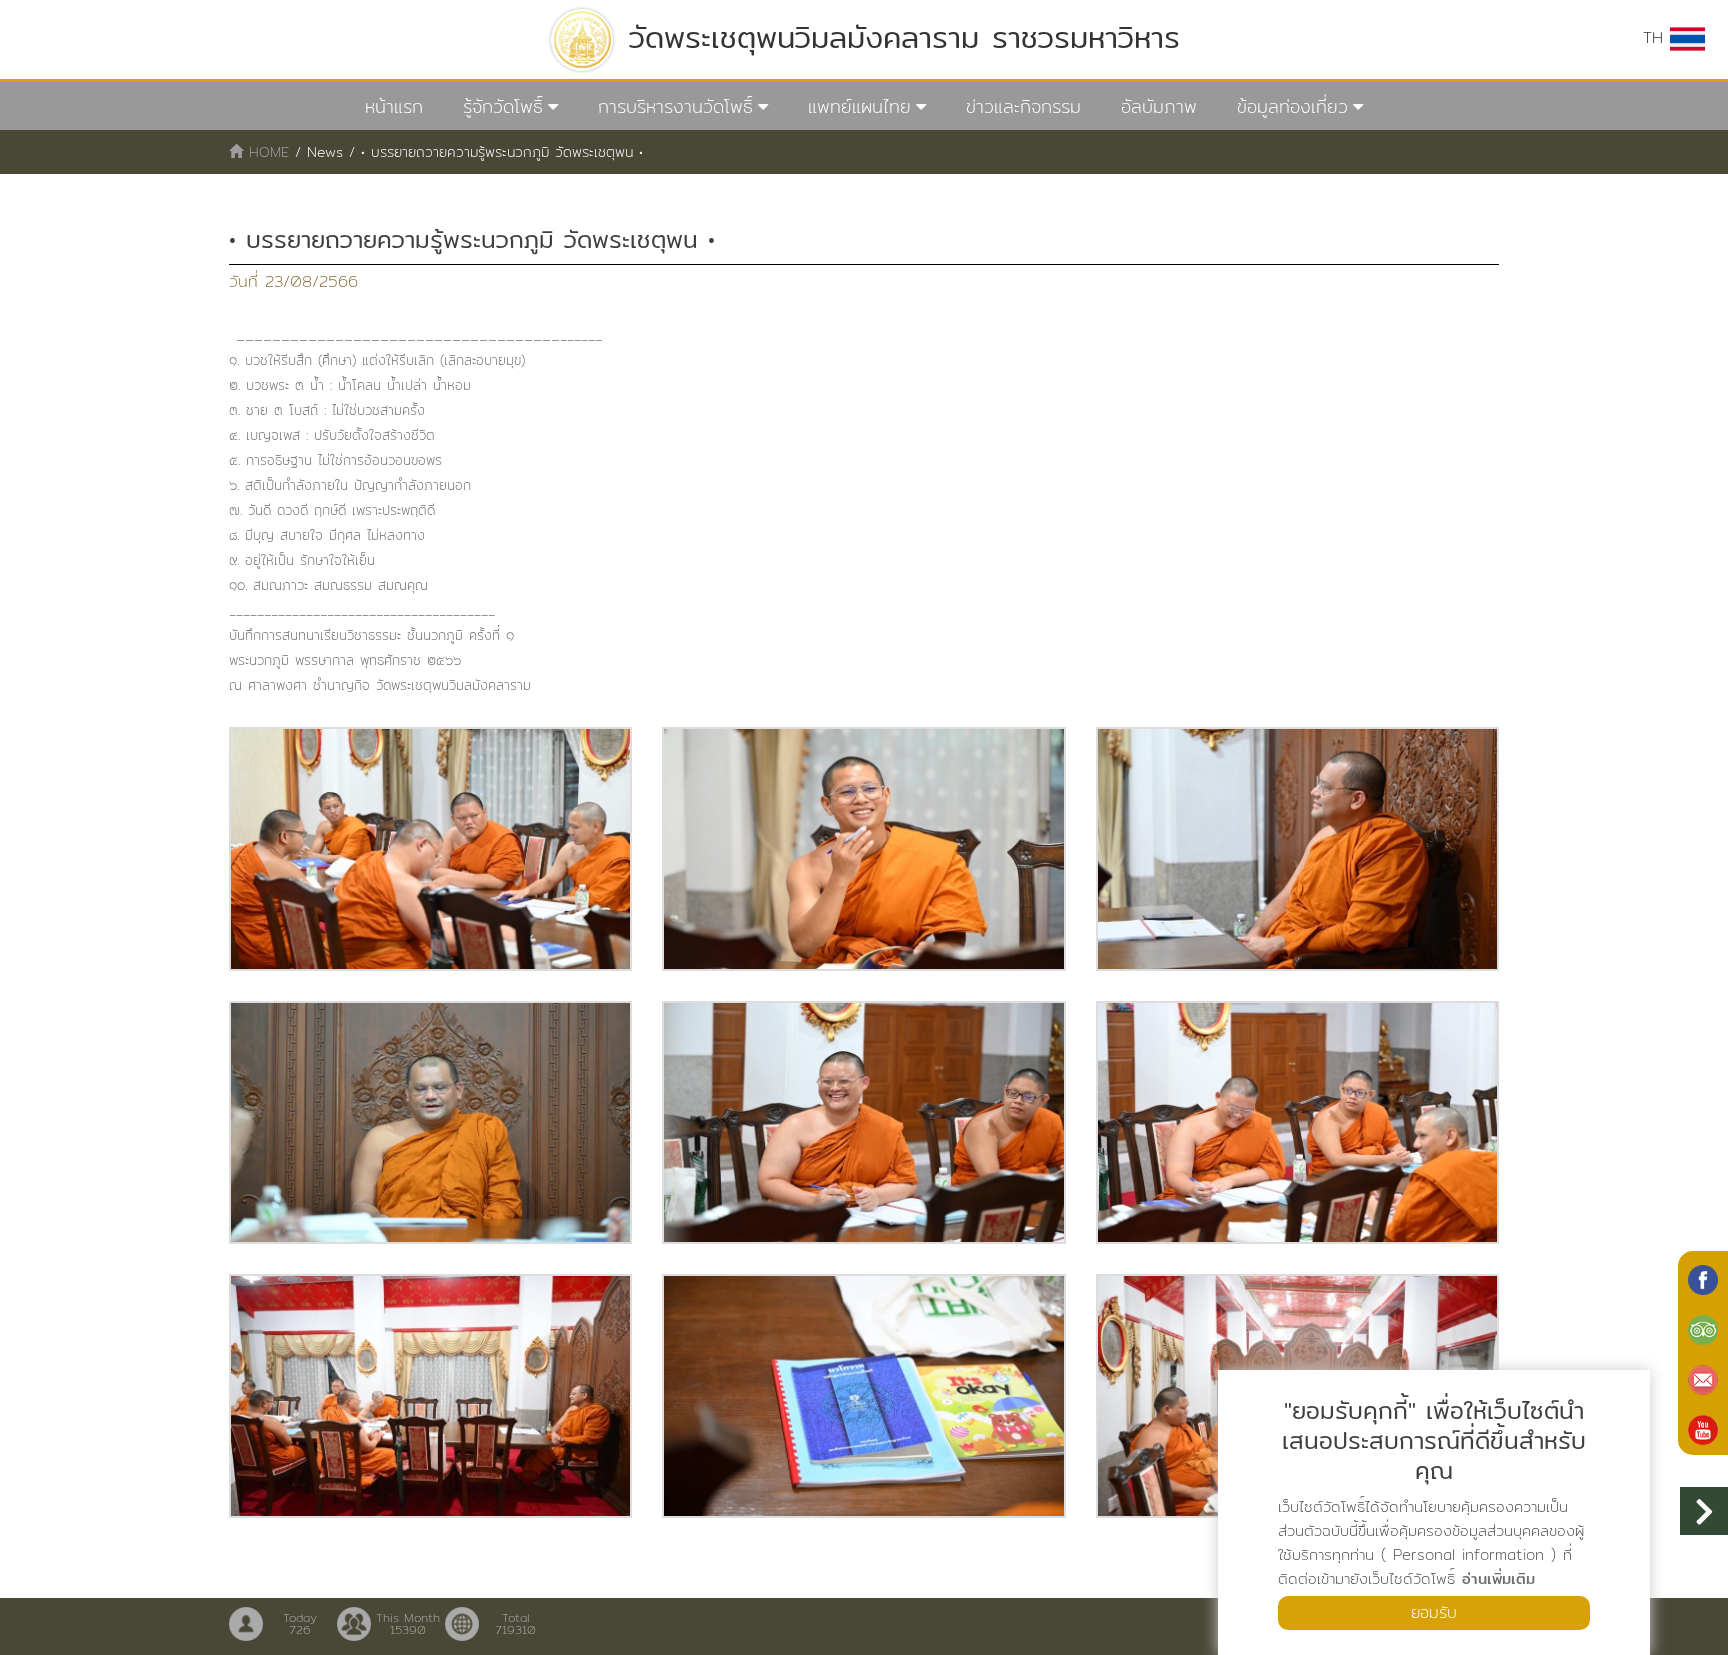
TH (1656, 37)
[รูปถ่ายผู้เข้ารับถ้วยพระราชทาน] (430, 849)
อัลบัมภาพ (1159, 106)
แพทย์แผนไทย (859, 106)
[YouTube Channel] (1703, 1428)
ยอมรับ (1434, 1612)
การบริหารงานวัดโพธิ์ (675, 106)
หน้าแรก (394, 106)
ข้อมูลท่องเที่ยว (1292, 106)
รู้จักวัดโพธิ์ (503, 106)
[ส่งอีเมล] (1703, 1378)
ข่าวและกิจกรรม (1023, 106)
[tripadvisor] (1703, 1328)
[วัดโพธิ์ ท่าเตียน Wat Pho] (1703, 1278)
